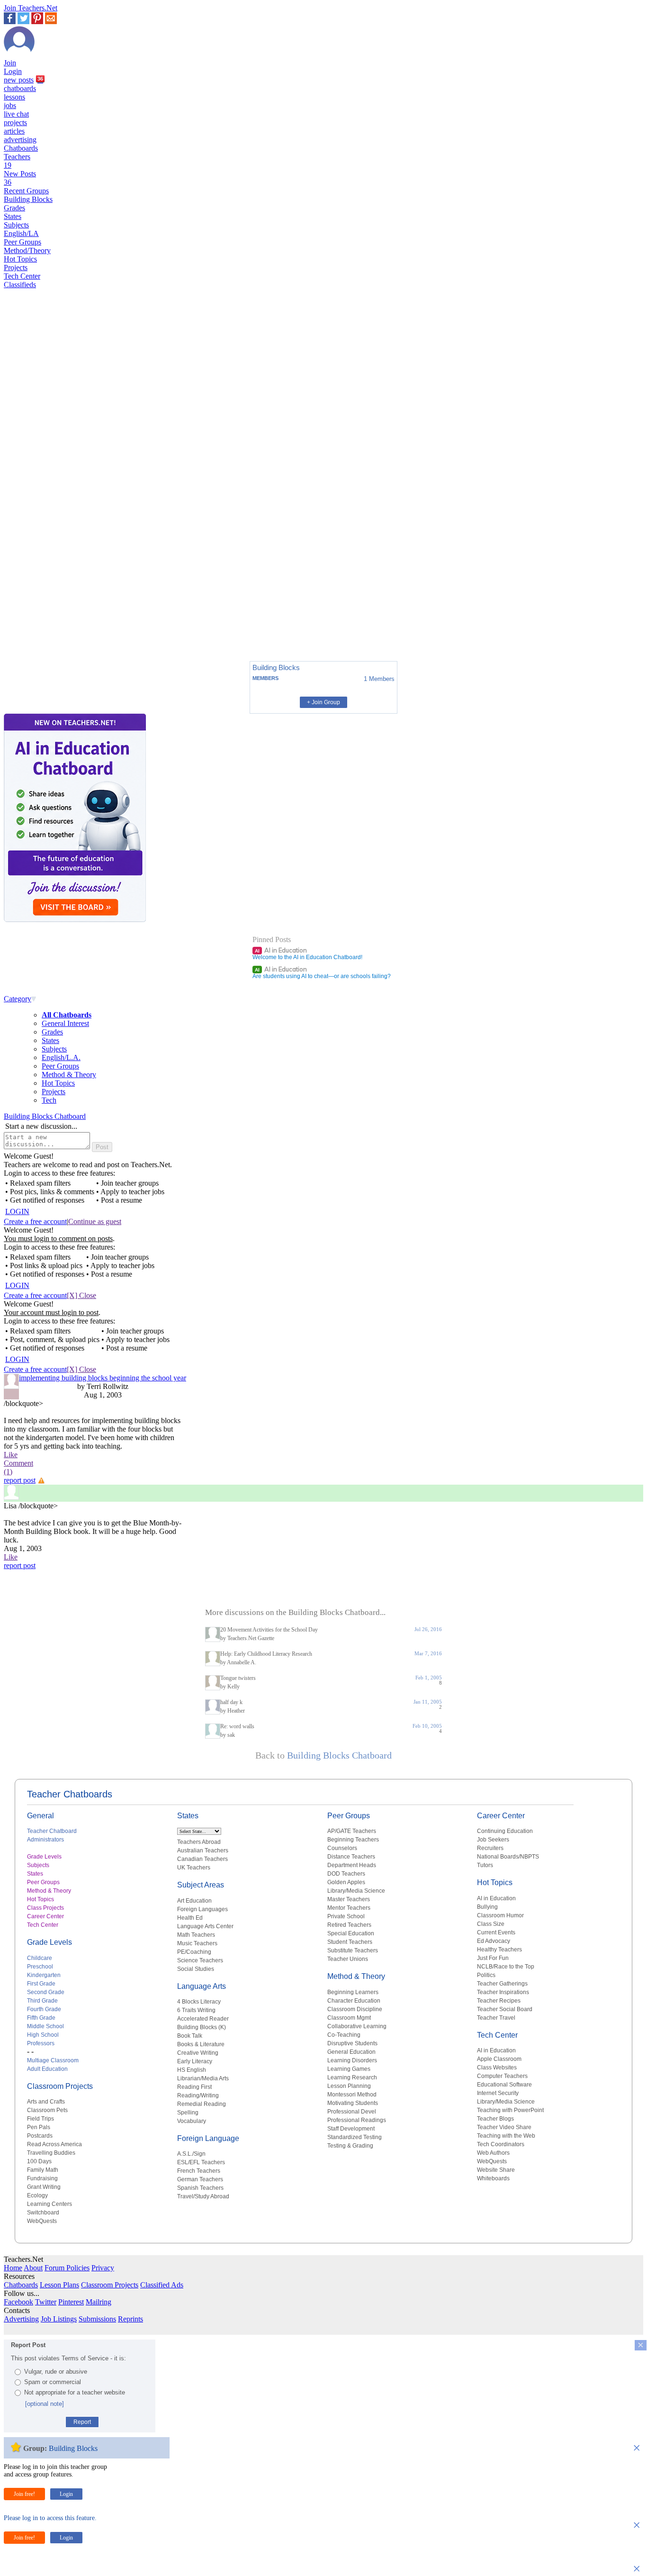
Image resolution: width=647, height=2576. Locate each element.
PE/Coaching (194, 1952)
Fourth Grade (44, 2009)
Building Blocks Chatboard (45, 1116)
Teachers (17, 161)
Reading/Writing (198, 2095)
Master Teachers (349, 1899)
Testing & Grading (350, 2146)
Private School (346, 1916)
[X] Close (81, 1295)
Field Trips (40, 2119)
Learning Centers (49, 2204)
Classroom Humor (500, 1915)
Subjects (16, 225)
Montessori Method (352, 2095)
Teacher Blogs (495, 2119)
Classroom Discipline (355, 2009)
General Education (351, 2052)
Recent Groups (26, 191)
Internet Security (498, 2093)
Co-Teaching (344, 2035)
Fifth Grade (41, 2018)
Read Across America (54, 2144)
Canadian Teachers (202, 1859)
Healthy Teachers (499, 1950)
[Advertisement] (44, 621)
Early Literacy (195, 2061)
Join (10, 63)
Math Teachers (196, 1935)
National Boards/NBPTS (508, 1857)
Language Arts (202, 1986)
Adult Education (47, 2069)
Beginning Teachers (353, 1840)
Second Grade (46, 1992)
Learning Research (352, 2077)
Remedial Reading (202, 2104)
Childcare (40, 1958)
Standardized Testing (355, 2137)
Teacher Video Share (504, 2127)
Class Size (491, 1924)
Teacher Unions (348, 1959)
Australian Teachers (203, 1850)
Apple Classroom (499, 2059)
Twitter (46, 2302)
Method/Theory (27, 250)
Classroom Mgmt (349, 2018)
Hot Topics (20, 259)
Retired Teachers (349, 1925)
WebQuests (42, 2221)
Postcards (40, 2136)
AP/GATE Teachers (352, 1831)
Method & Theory (69, 1075)
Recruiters (490, 1848)
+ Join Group (323, 702)
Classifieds (20, 285)
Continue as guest (95, 1221)
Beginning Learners (353, 1992)
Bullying (487, 1907)
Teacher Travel (496, 2018)
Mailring (99, 2302)
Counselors (342, 1848)
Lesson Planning (349, 2086)
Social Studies (196, 1969)
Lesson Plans (59, 2285)
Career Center (45, 1916)
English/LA (21, 233)
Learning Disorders (352, 2060)
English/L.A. (61, 1057)
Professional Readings (357, 2120)
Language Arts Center (205, 1926)
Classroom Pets (47, 2110)
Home (13, 2268)
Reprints (130, 2319)
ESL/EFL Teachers (201, 2162)
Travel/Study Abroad (203, 2196)
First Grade (41, 1984)
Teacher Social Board (505, 2009)
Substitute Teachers (353, 1950)
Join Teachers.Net (31, 8)
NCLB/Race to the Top (506, 1967)
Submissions (97, 2319)
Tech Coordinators (501, 2144)
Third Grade (42, 2001)
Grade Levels (44, 1857)
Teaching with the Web (506, 2136)
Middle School (45, 2026)
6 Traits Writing (196, 2010)
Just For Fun (493, 1958)
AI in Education (281, 950)
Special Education (351, 1933)
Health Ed (190, 1918)
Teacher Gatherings (502, 1984)
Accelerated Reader (203, 2019)
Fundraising (42, 2178)
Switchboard (43, 2213)
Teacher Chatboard (52, 1831)
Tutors (485, 1865)
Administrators (45, 1840)
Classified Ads (162, 2285)
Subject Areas (201, 1885)
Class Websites (497, 2068)
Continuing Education (505, 1831)
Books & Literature (201, 2044)
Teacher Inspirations (503, 1992)
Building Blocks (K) (202, 2027)
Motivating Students (353, 2103)
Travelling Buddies (51, 2153)
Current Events (496, 1932)
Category (18, 999)
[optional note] (45, 2404)
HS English (192, 2070)
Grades (14, 208)
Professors (41, 2043)
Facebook (18, 2302)
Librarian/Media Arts (203, 2078)
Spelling (188, 2113)
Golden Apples (346, 1882)
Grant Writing (44, 2187)
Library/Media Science (356, 1891)
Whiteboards (493, 2178)
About (33, 2268)
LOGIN (17, 1211)
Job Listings (59, 2319)
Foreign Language (208, 2138)
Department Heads (352, 1865)
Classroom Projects (60, 2086)
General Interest (65, 1023)
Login (13, 71)
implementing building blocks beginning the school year (103, 1378)
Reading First (194, 2087)
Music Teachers (197, 1943)
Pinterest (71, 2302)
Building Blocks (28, 199)
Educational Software (504, 2085)
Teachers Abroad (199, 1842)
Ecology (37, 2195)
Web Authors (493, 2153)
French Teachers (199, 2171)
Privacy (103, 2268)
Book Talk (190, 2036)
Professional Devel (352, 2112)
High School (43, 2035)
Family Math (43, 2170)
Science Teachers (200, 1960)
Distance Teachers (351, 1857)
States (13, 216)
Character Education (354, 2001)
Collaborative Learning (357, 2026)
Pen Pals (39, 2127)
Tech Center (22, 276)
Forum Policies (67, 2268)
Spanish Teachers (200, 2188)
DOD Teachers (346, 1874)
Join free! (24, 2494)
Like (11, 1455)
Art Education (194, 1901)
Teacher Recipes (499, 2001)
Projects (16, 268)
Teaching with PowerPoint (510, 2110)
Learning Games (349, 2069)
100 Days (39, 2161)
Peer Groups (22, 242)
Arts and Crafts (46, 2102)
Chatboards (21, 148)
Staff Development (351, 2129)
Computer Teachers (502, 2076)
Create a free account (35, 1221)
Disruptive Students (352, 2043)
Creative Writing (198, 2053)
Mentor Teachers (349, 1908)
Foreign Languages (202, 1909)
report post (20, 1480)
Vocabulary (192, 2121)
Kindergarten (44, 1975)
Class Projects (45, 1908)
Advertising (21, 2319)
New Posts (20, 178)
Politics (486, 1975)
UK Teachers (194, 1868)
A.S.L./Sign (191, 2154)
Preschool (40, 1967)
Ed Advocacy (494, 1941)
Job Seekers (493, 1840)
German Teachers (200, 2179)
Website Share (496, 2170)
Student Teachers (350, 1942)
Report (82, 2422)
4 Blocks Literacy (199, 2002)
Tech (49, 1100)
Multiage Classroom (53, 2060)
